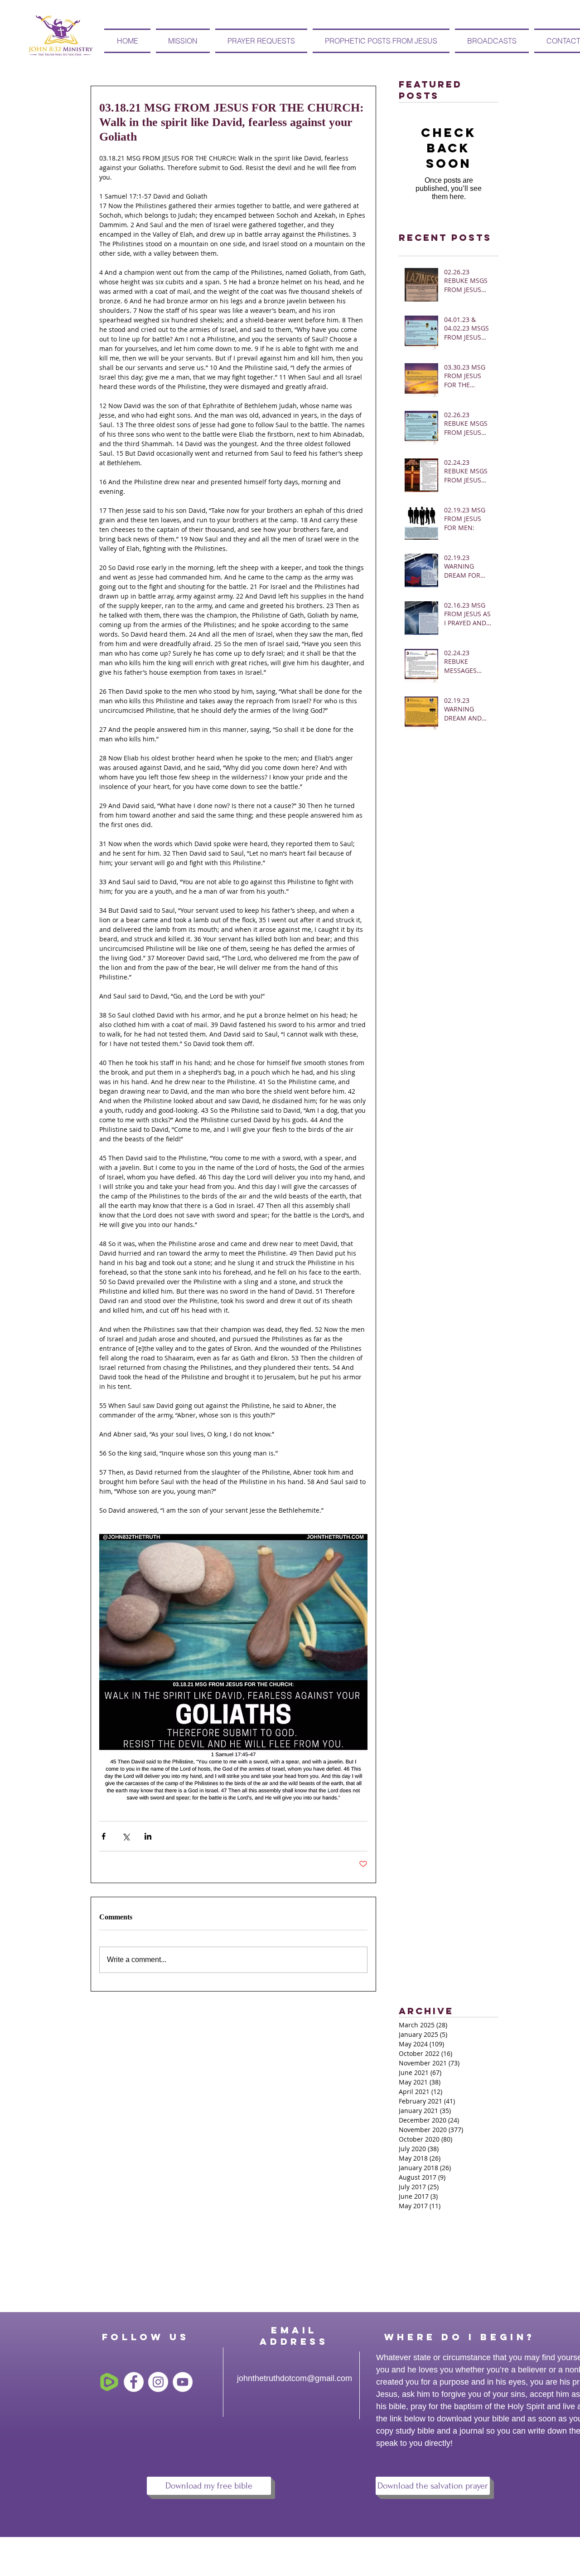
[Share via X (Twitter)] (126, 1836)
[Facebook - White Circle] (134, 2382)
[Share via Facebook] (104, 1836)
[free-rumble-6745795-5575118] (109, 2382)
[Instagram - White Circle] (158, 2382)
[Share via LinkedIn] (148, 1836)
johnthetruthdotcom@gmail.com (295, 2378)
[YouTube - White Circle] (183, 2382)
